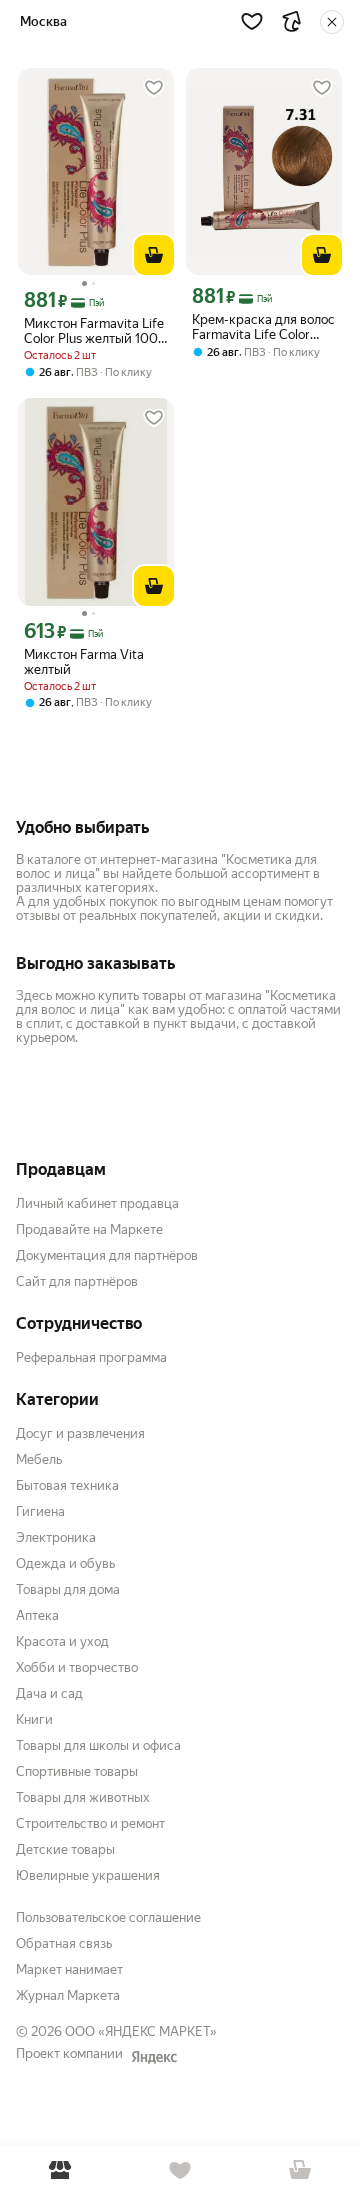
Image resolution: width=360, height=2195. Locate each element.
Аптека (37, 1615)
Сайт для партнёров (77, 1281)
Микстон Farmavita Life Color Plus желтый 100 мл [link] (94, 331)
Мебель (39, 1459)
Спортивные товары (77, 1771)
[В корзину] (154, 255)
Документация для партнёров (107, 1255)
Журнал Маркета (68, 1995)
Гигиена (40, 1511)
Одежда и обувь (65, 1563)
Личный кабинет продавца (97, 1203)
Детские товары (65, 1849)
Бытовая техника (67, 1485)
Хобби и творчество (77, 1667)
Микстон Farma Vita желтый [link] (84, 662)
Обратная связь (64, 1943)
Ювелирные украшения (88, 1875)
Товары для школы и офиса (98, 1745)
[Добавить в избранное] (154, 88)
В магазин (60, 2170)
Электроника (56, 1537)
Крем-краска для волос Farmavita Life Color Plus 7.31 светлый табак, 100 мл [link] (263, 327)
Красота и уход (62, 1641)
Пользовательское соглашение (108, 1917)
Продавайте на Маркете (89, 1229)
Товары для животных (83, 1797)
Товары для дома (68, 1589)
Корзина (300, 2170)
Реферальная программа (91, 1357)
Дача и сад (49, 1693)
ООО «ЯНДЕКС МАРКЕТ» (141, 2031)
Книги (34, 1719)
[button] (252, 21)
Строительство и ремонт (90, 1823)
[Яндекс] (154, 2057)
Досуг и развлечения (80, 1433)
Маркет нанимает (69, 1969)
